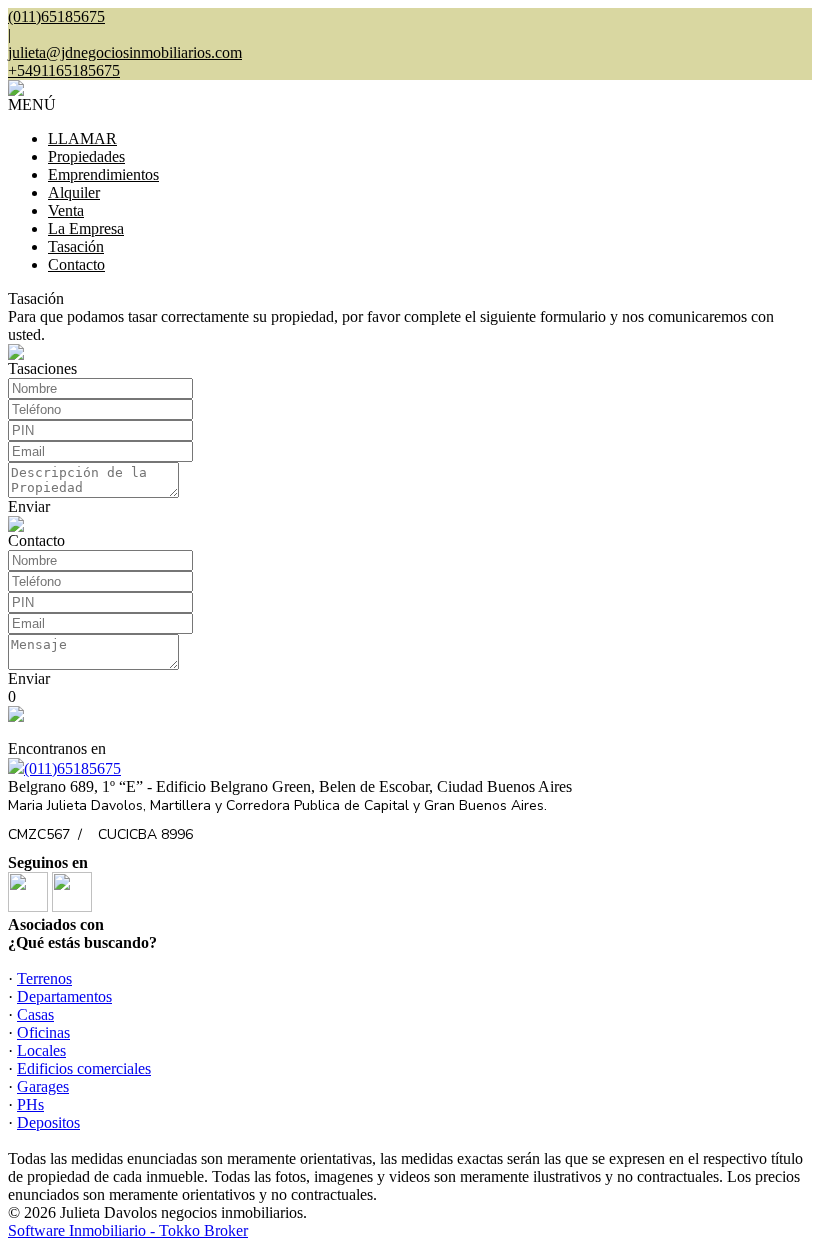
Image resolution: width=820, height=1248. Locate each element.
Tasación (76, 246)
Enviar (29, 506)
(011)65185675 (72, 768)
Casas (35, 1014)
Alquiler (74, 192)
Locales (41, 1050)
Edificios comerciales (84, 1068)
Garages (43, 1086)
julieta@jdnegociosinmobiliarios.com (125, 52)
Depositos (48, 1122)
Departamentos (64, 996)
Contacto (76, 264)
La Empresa (86, 228)
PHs (30, 1104)
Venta (66, 210)
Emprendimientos (103, 174)
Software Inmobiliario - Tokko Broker (128, 1230)
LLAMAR (82, 138)
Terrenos (44, 978)
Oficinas (43, 1032)
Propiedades (86, 156)
